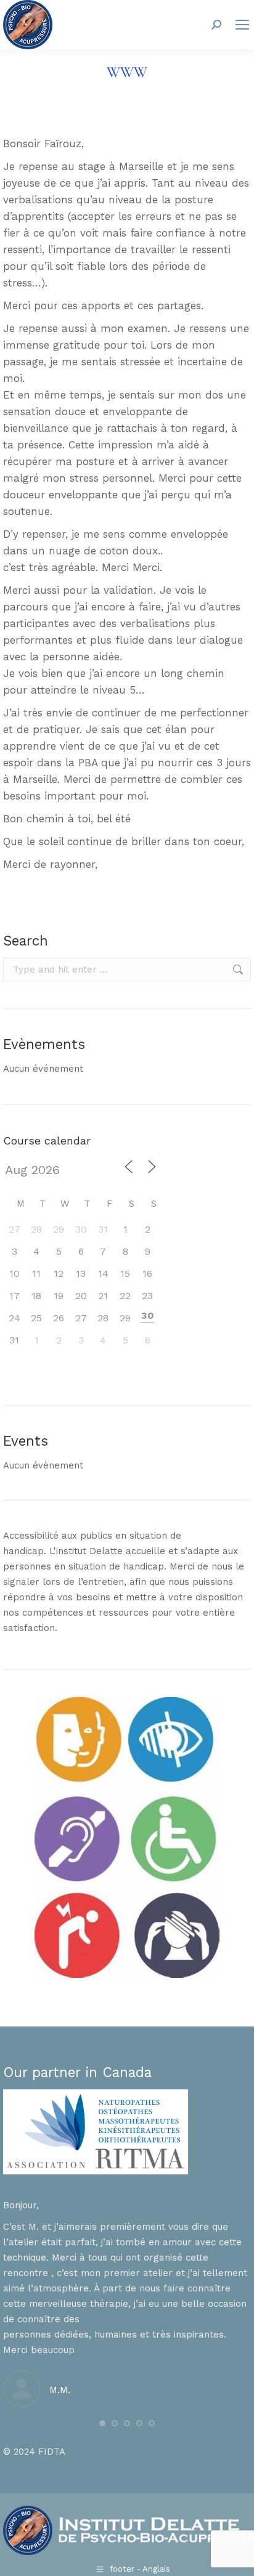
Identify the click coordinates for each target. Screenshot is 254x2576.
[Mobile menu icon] (242, 25)
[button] (102, 2423)
